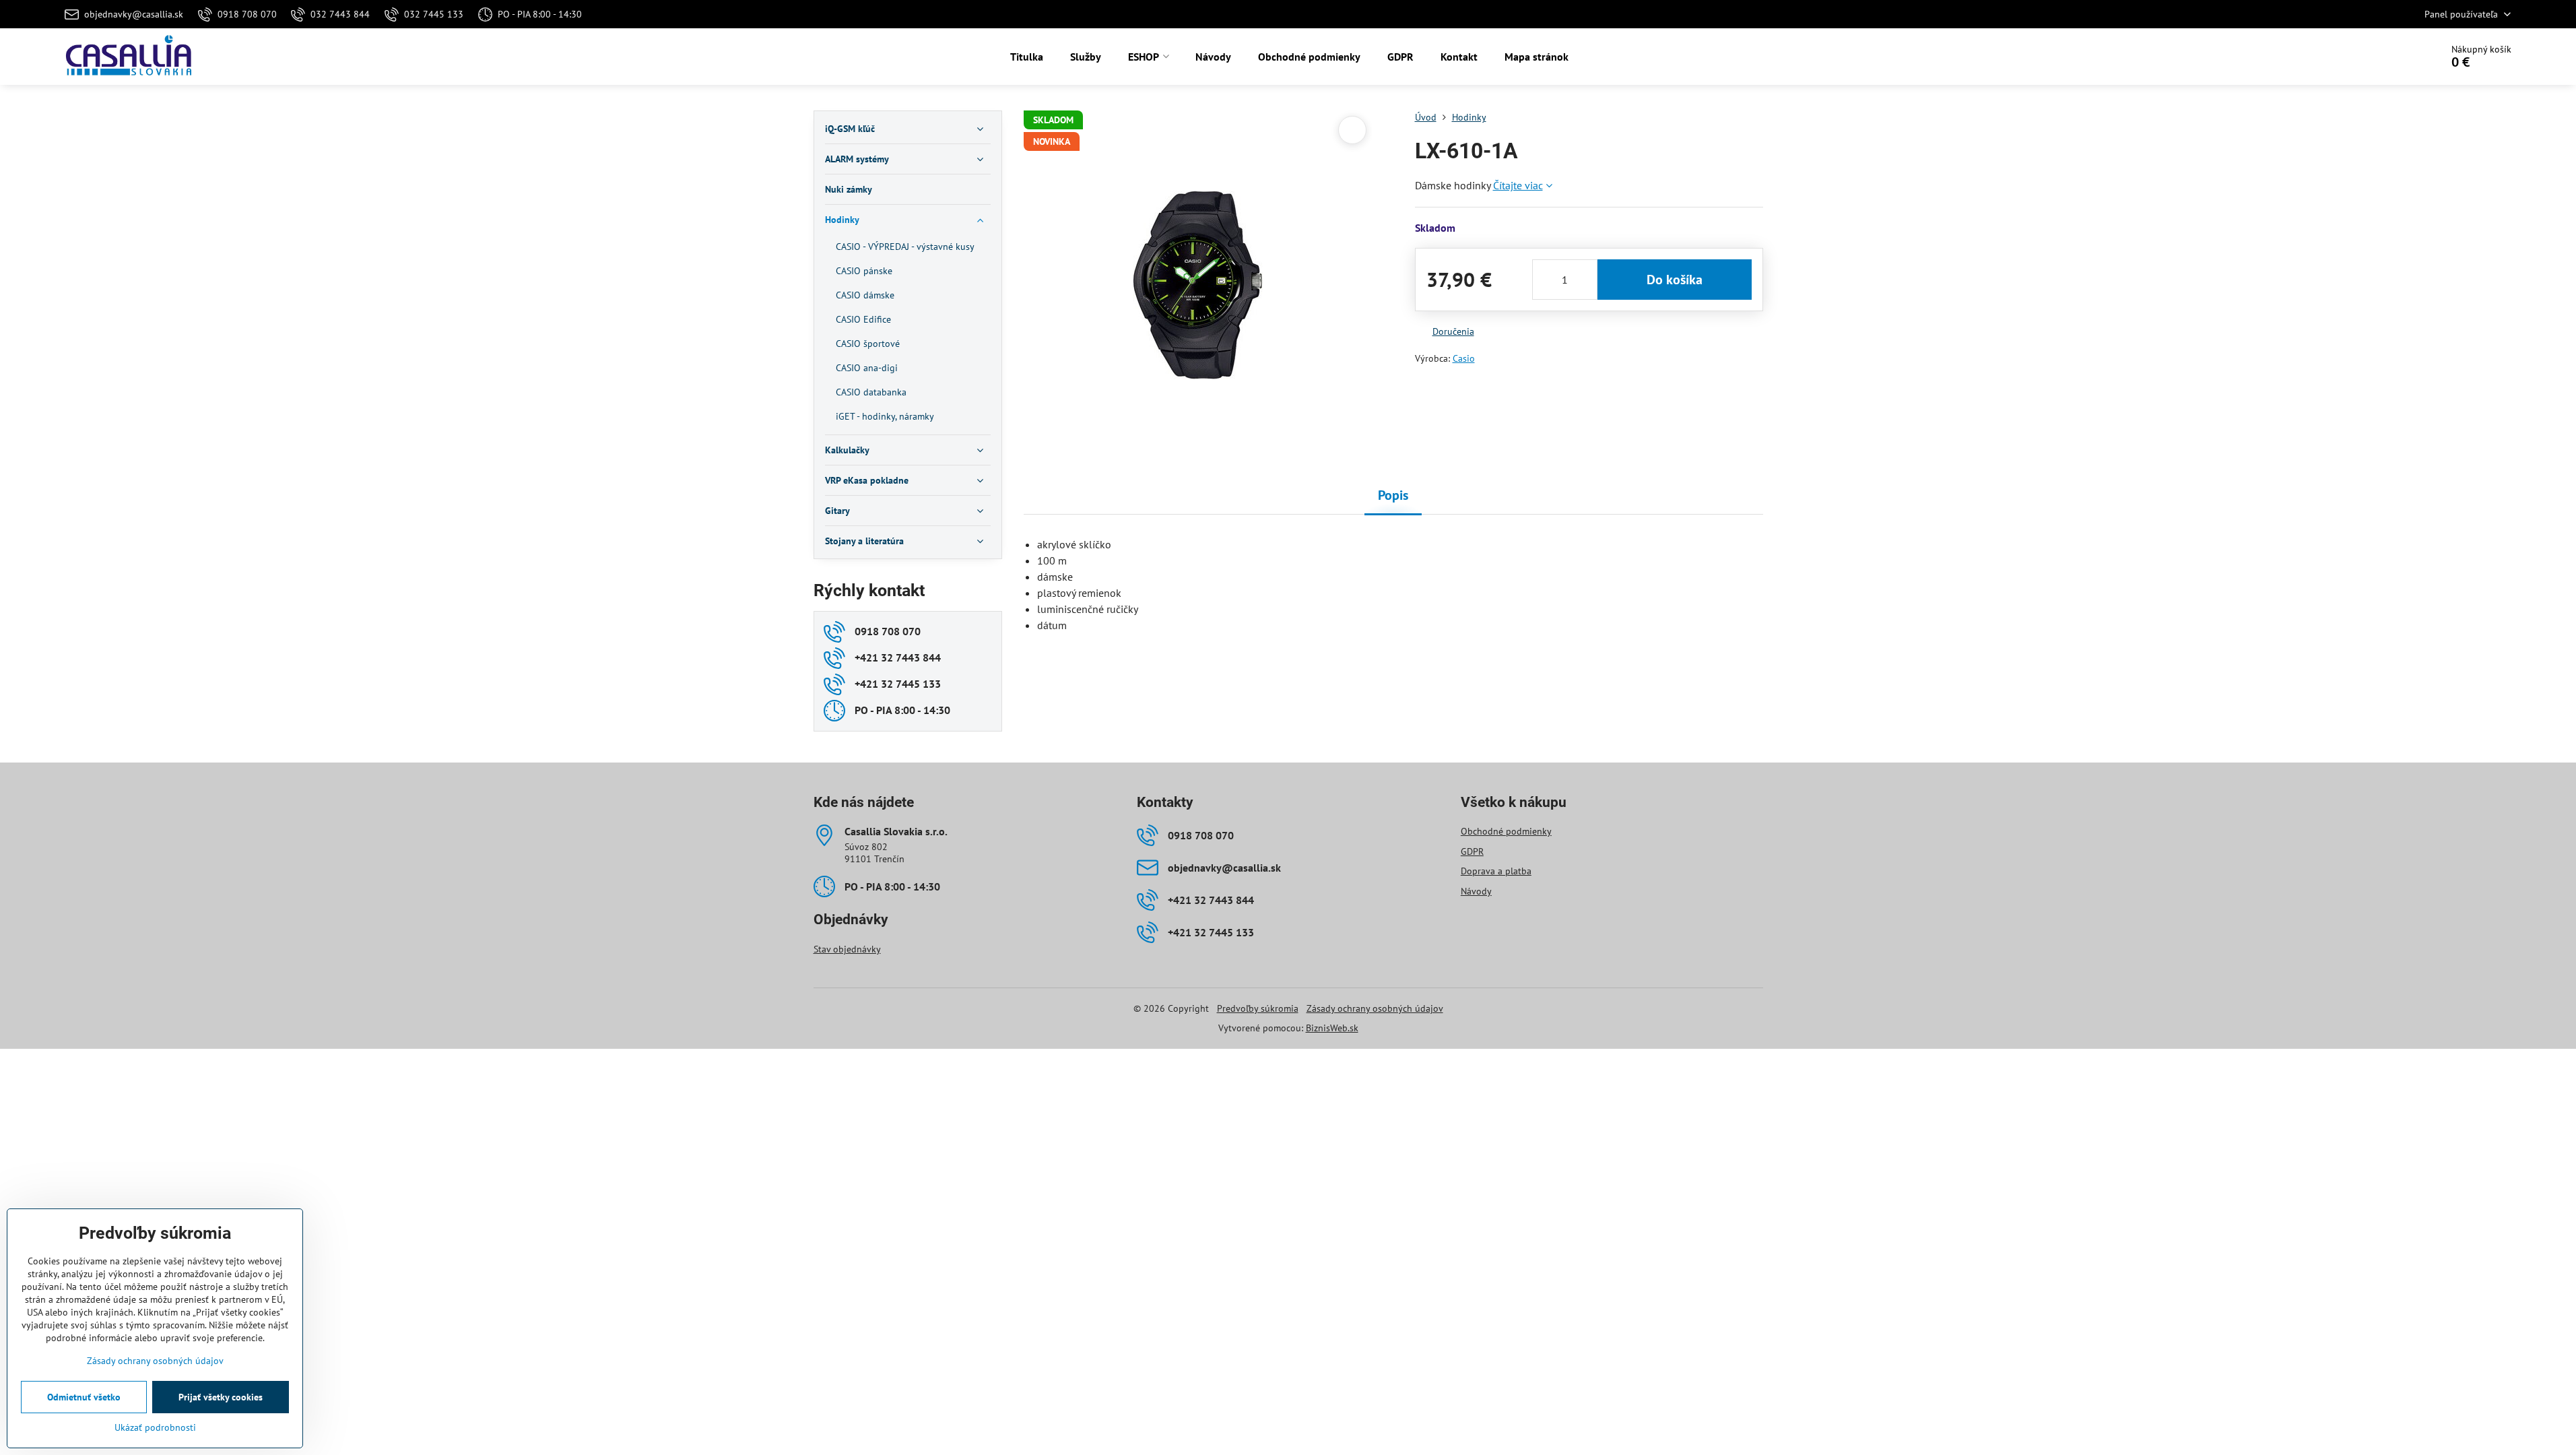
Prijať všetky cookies (221, 1397)
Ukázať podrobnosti (155, 1427)
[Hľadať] (2393, 57)
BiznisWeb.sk (1332, 1028)
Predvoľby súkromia (1258, 1008)
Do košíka (1675, 280)
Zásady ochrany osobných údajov (1375, 1008)
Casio (1464, 358)
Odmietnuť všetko (84, 1397)
